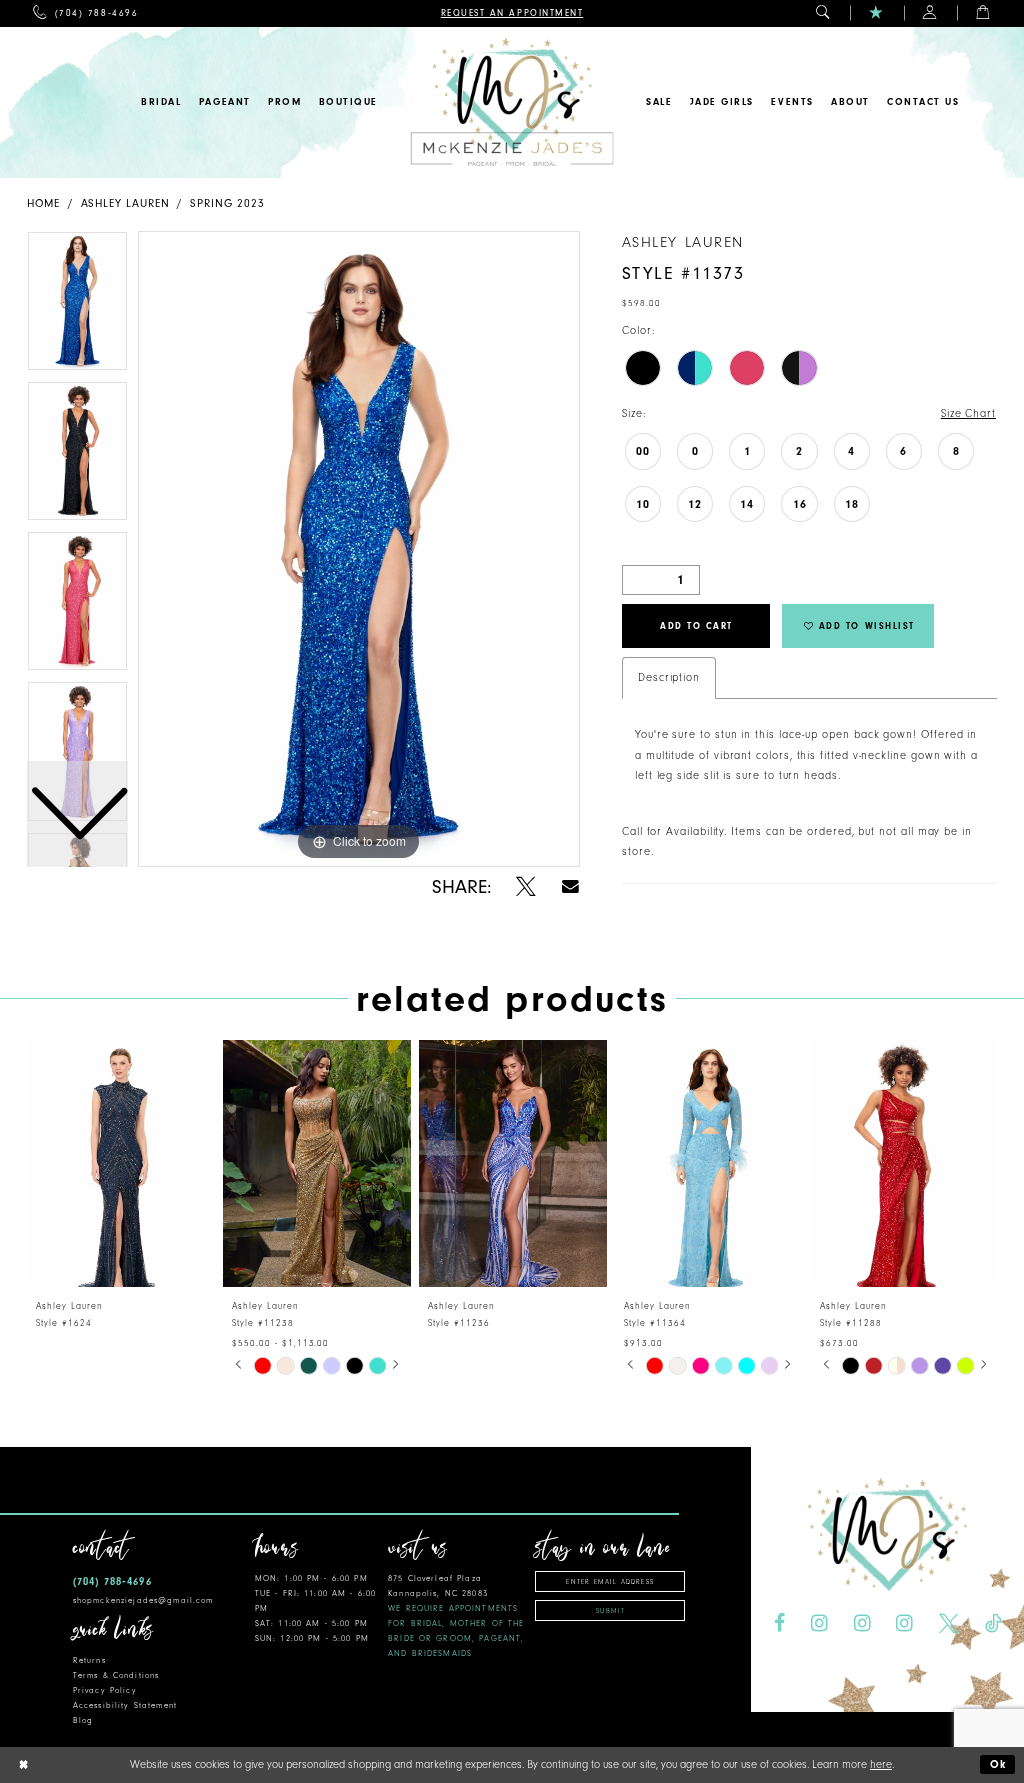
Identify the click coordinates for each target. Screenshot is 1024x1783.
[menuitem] (85, 13)
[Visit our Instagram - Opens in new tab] (819, 1624)
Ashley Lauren (125, 203)
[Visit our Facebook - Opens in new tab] (779, 1624)
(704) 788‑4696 (112, 1581)
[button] (823, 13)
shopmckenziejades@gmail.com (143, 1600)
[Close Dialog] (23, 1765)
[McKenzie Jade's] (511, 102)
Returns (89, 1660)
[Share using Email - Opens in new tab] (570, 886)
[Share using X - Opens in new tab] (526, 887)
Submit (610, 1611)
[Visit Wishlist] (876, 13)
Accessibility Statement (125, 1705)
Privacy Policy (105, 1690)
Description (669, 677)
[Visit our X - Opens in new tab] (949, 1624)
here (881, 1764)
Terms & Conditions (116, 1675)
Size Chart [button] (968, 413)
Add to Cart (696, 626)
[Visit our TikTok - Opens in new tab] (993, 1624)
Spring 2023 (227, 203)
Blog (83, 1720)
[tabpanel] (359, 549)
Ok (999, 1764)
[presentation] (121, 1163)
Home (43, 203)
